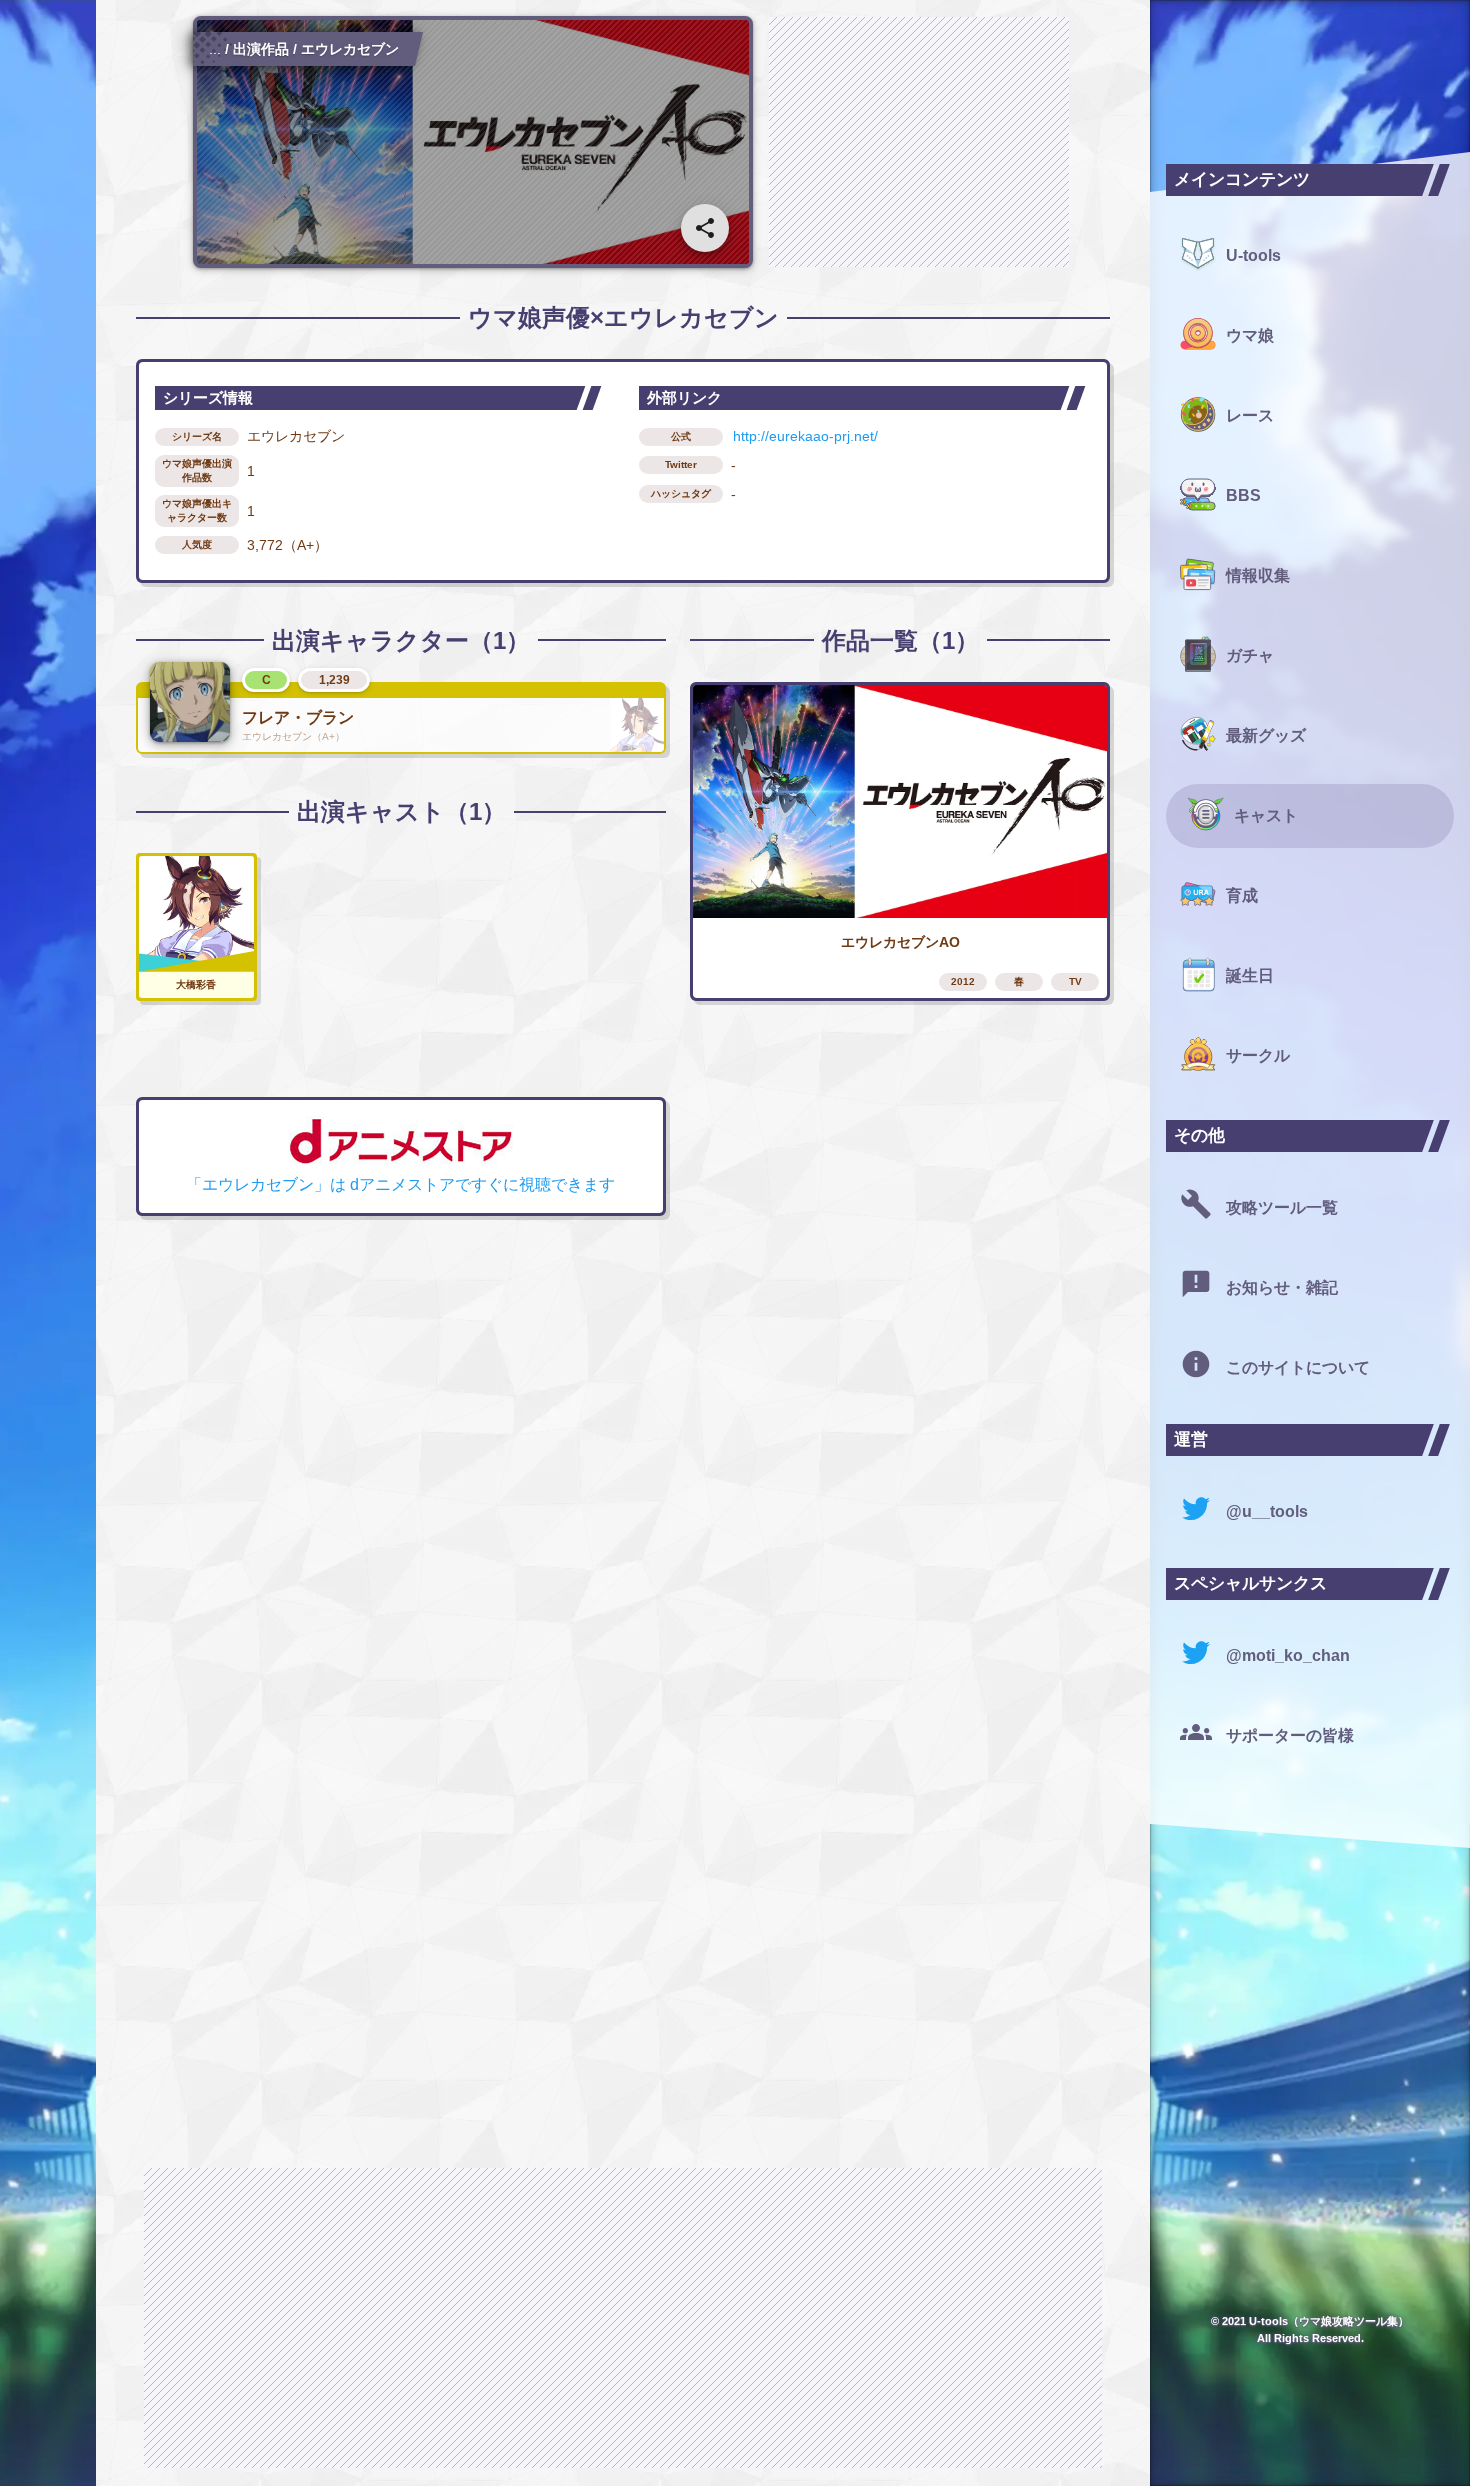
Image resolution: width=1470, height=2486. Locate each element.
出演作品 (261, 49)
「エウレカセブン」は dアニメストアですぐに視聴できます (400, 1184)
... (215, 49)
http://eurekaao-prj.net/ (805, 436)
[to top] (1094, 2438)
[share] (705, 228)
